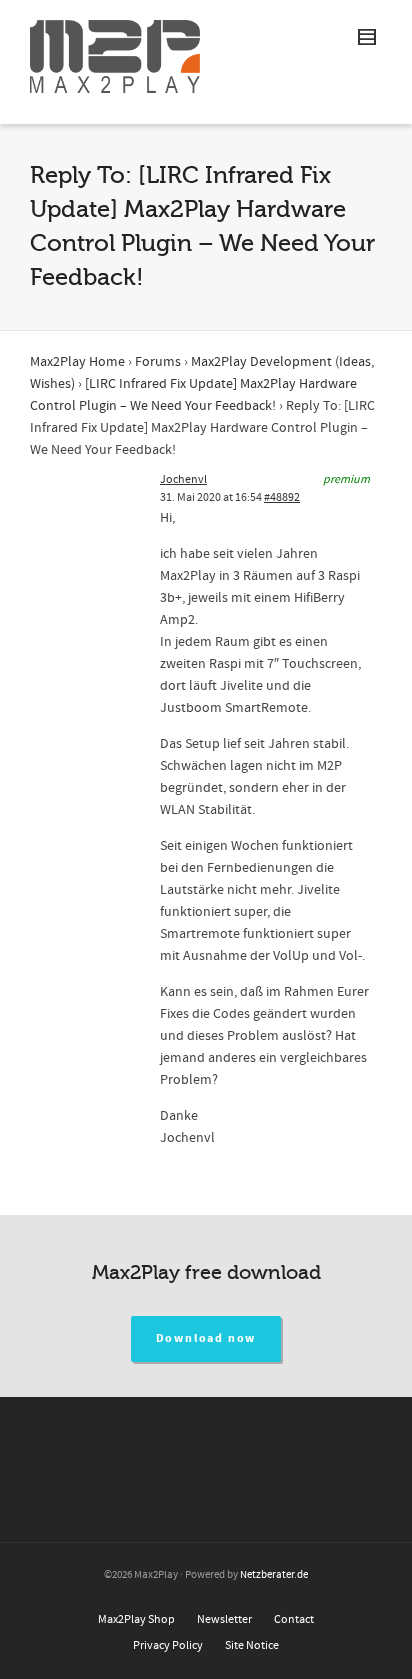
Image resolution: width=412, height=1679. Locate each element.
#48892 (282, 497)
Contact (294, 1619)
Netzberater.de (274, 1575)
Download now (206, 1338)
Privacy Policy (168, 1645)
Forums (158, 362)
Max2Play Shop (136, 1619)
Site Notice (252, 1645)
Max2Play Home (77, 362)
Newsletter (224, 1619)
